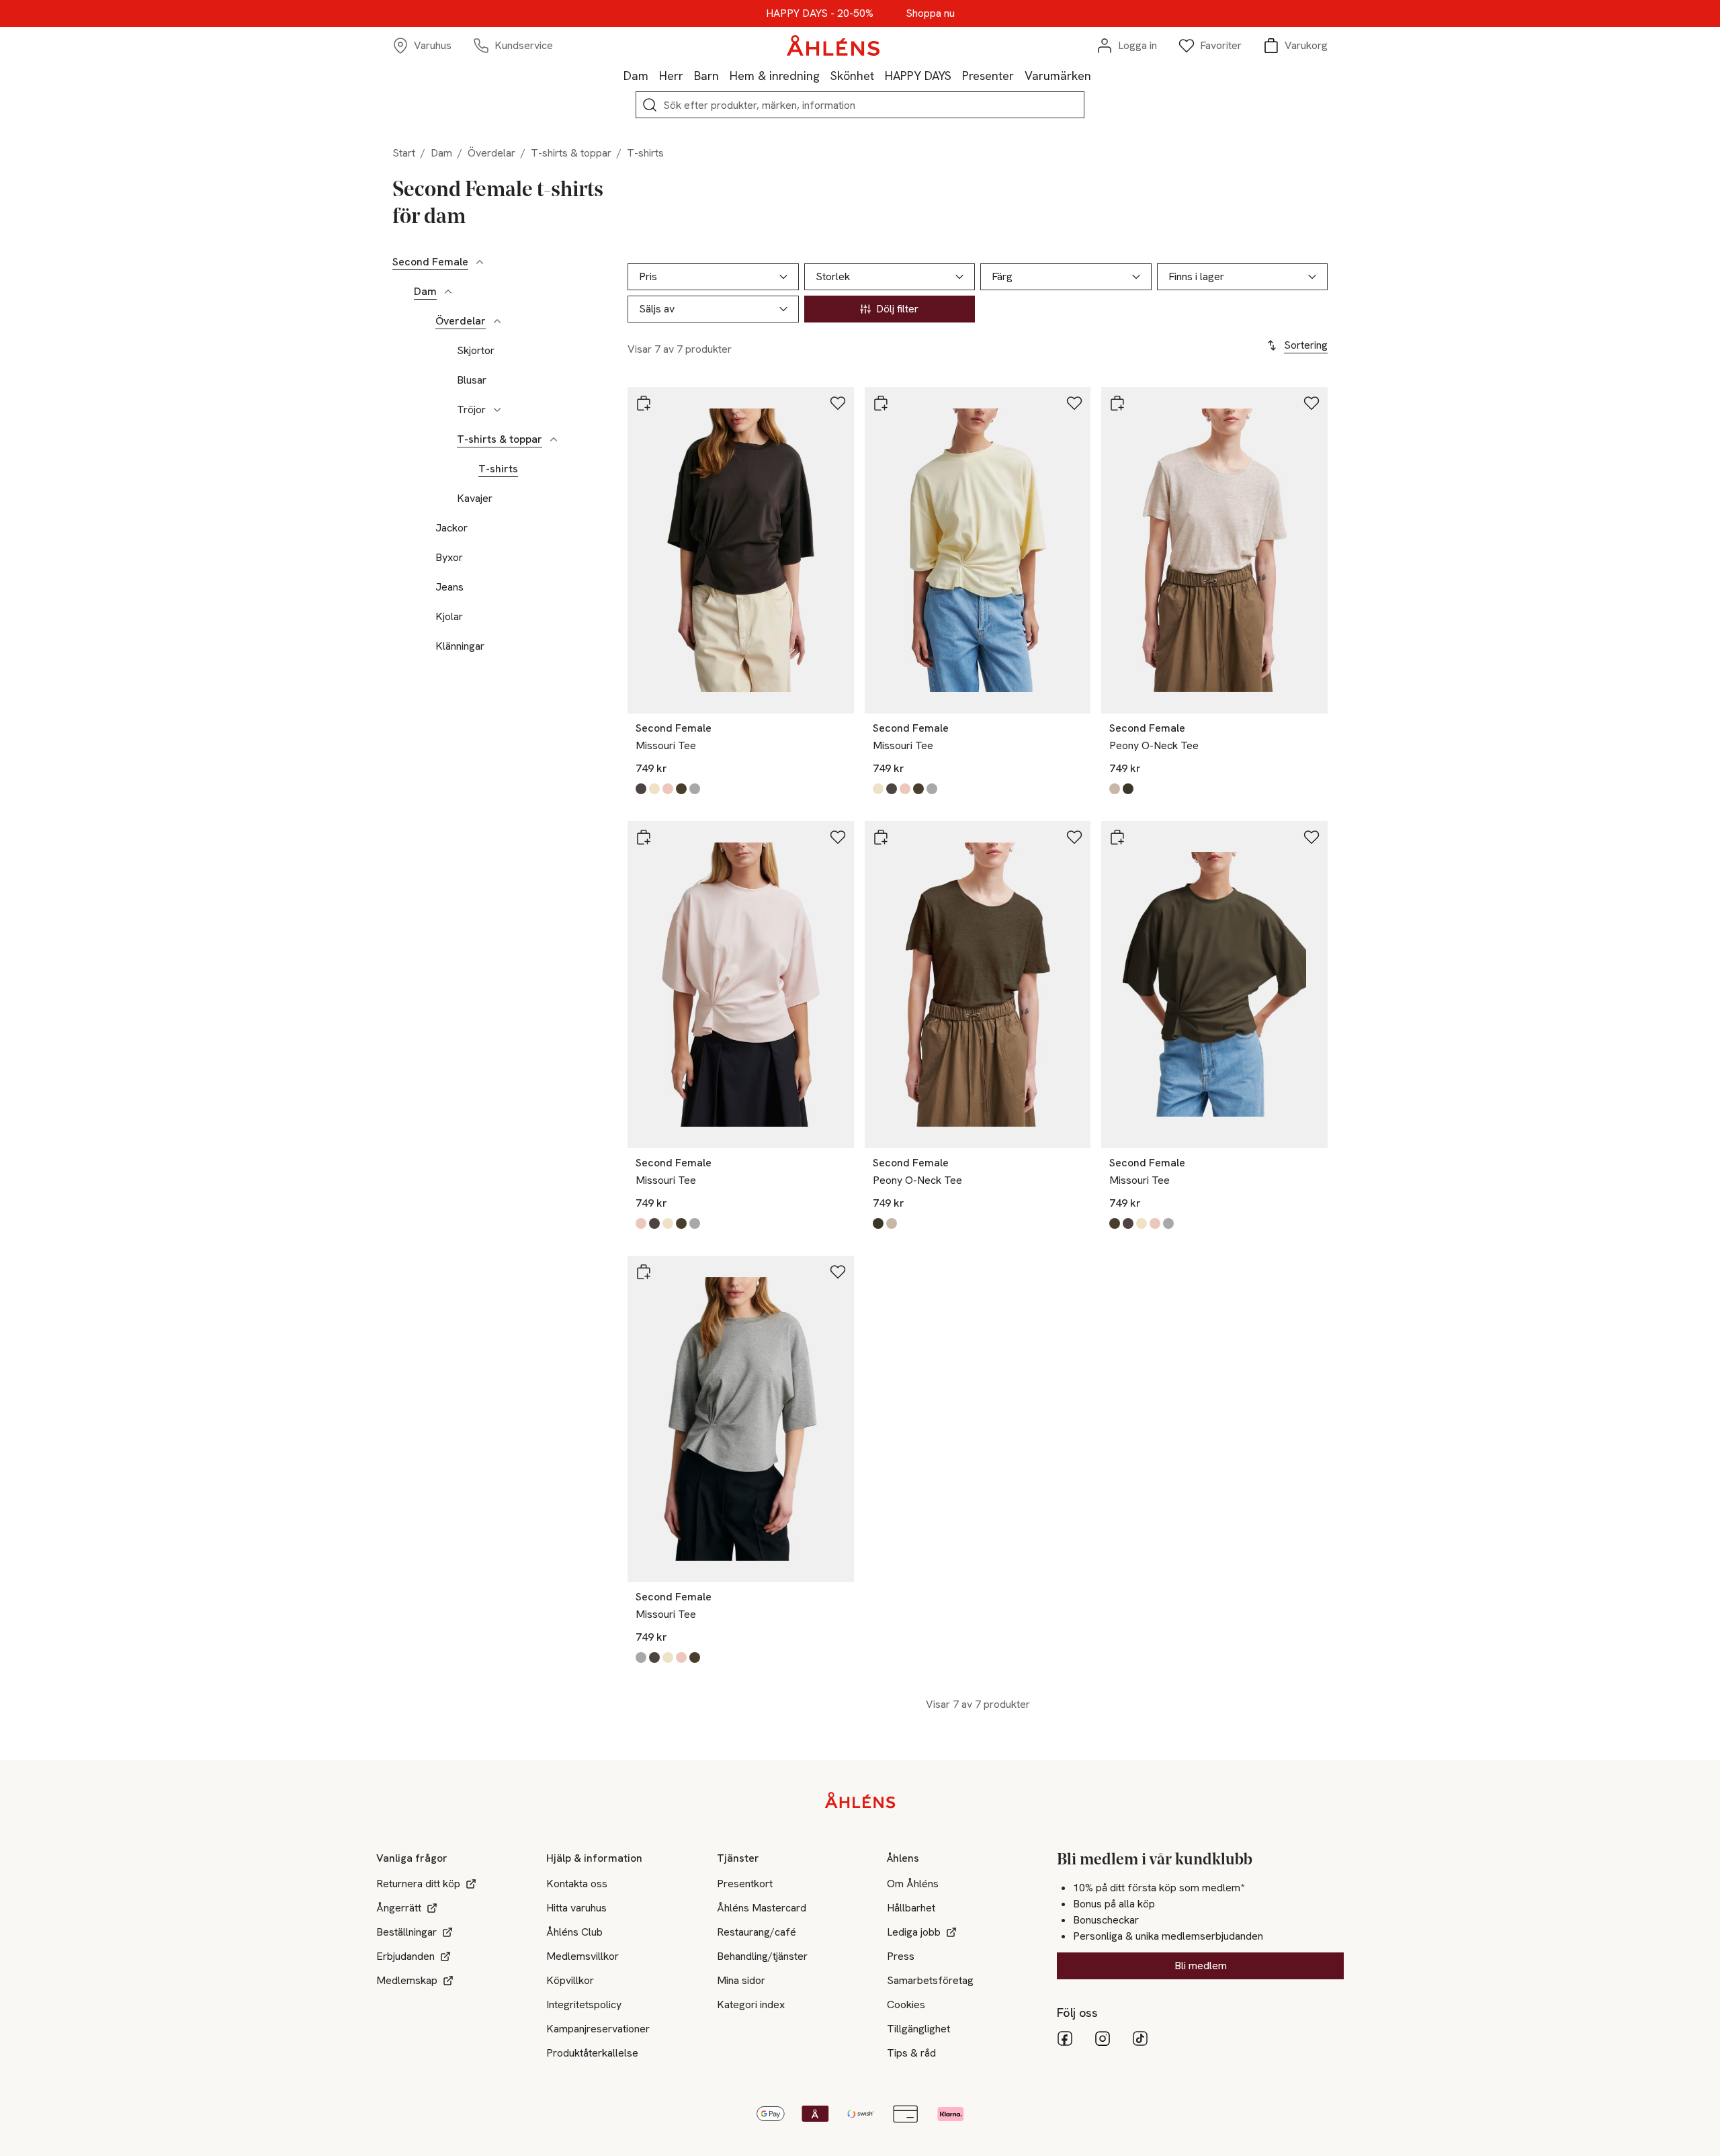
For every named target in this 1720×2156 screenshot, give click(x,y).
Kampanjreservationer (598, 2029)
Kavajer (475, 499)
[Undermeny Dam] (654, 75)
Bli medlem (1201, 1966)
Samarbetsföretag (930, 1980)
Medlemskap (407, 1980)
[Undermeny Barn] (724, 75)
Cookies (906, 2004)
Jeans (449, 587)
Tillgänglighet (918, 2029)
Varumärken (1058, 76)
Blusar (472, 380)
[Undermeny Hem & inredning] (825, 75)
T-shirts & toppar (571, 153)
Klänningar (460, 646)
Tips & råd (911, 2053)
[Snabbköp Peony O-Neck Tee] (1117, 403)
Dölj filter (897, 309)
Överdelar (491, 153)
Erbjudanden (405, 1956)
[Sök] (650, 105)
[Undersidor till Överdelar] (497, 321)
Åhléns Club (574, 1932)
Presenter (988, 76)
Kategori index (751, 2004)
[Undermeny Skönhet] (879, 75)
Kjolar (449, 617)
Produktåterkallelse (592, 2053)
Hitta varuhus (576, 1908)
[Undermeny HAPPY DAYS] (957, 75)
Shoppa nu (930, 13)
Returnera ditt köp (418, 1884)
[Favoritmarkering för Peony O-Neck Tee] (1311, 403)
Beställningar (406, 1932)
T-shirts (498, 469)
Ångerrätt (399, 1908)
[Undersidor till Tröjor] (497, 410)
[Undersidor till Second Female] (480, 262)
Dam (636, 76)
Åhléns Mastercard (762, 1908)
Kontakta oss (577, 1884)
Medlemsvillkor (583, 1956)
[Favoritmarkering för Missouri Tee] (838, 403)
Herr (671, 76)
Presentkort (745, 1884)
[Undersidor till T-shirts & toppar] (554, 439)
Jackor (451, 528)
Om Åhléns (913, 1884)
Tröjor (471, 410)
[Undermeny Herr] (689, 75)
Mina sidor (741, 1980)
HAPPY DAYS (918, 76)
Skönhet (852, 76)
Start (404, 153)
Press (901, 1956)
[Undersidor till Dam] (448, 292)
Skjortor (476, 351)
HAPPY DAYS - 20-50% (820, 13)
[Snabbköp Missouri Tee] (644, 403)
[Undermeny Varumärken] (1096, 75)
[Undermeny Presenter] (1019, 75)
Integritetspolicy (584, 2004)
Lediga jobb (914, 1932)
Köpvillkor (570, 1980)
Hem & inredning (775, 76)
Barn (706, 76)
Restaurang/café (757, 1932)
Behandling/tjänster (762, 1956)
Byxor (449, 558)
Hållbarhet (911, 1908)
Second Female (430, 262)
